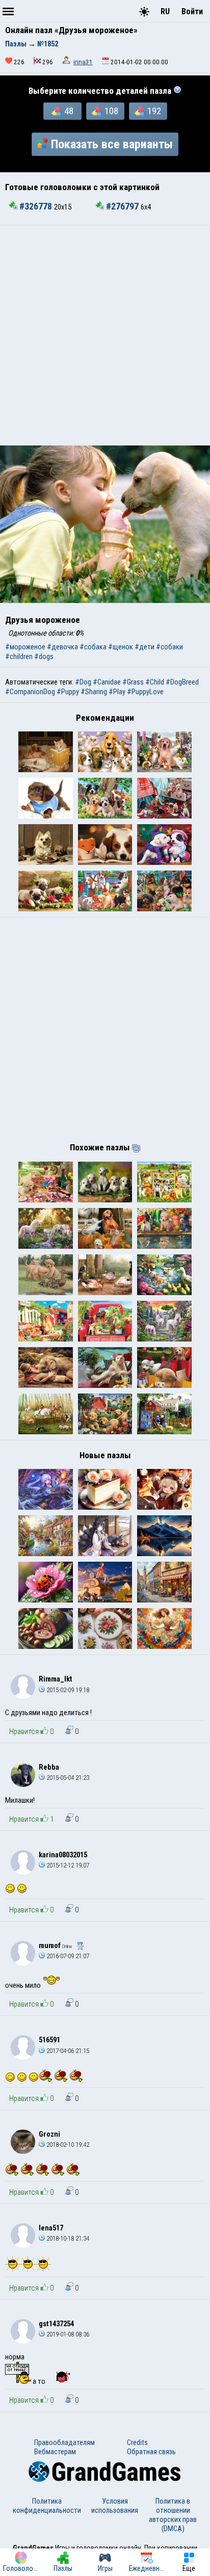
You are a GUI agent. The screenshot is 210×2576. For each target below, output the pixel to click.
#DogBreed (182, 682)
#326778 (36, 206)
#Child (155, 682)
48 (69, 111)
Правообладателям (64, 2442)
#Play (117, 692)
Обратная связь (151, 2452)
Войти (192, 11)
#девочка (62, 647)
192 (154, 111)
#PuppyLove (145, 692)
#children (19, 656)
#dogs (44, 656)
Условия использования (115, 2506)
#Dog (83, 682)
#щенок (121, 647)
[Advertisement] (105, 335)
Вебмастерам (55, 2452)
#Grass (133, 682)
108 (111, 111)
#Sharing (94, 692)
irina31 (83, 62)
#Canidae (107, 682)
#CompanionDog (30, 692)
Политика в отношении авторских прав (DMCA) (173, 2515)
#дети (145, 647)
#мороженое (25, 647)
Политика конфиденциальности (47, 2506)
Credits (137, 2442)
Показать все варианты (112, 144)
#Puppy (68, 692)
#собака (93, 647)
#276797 (122, 206)
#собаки (169, 647)
